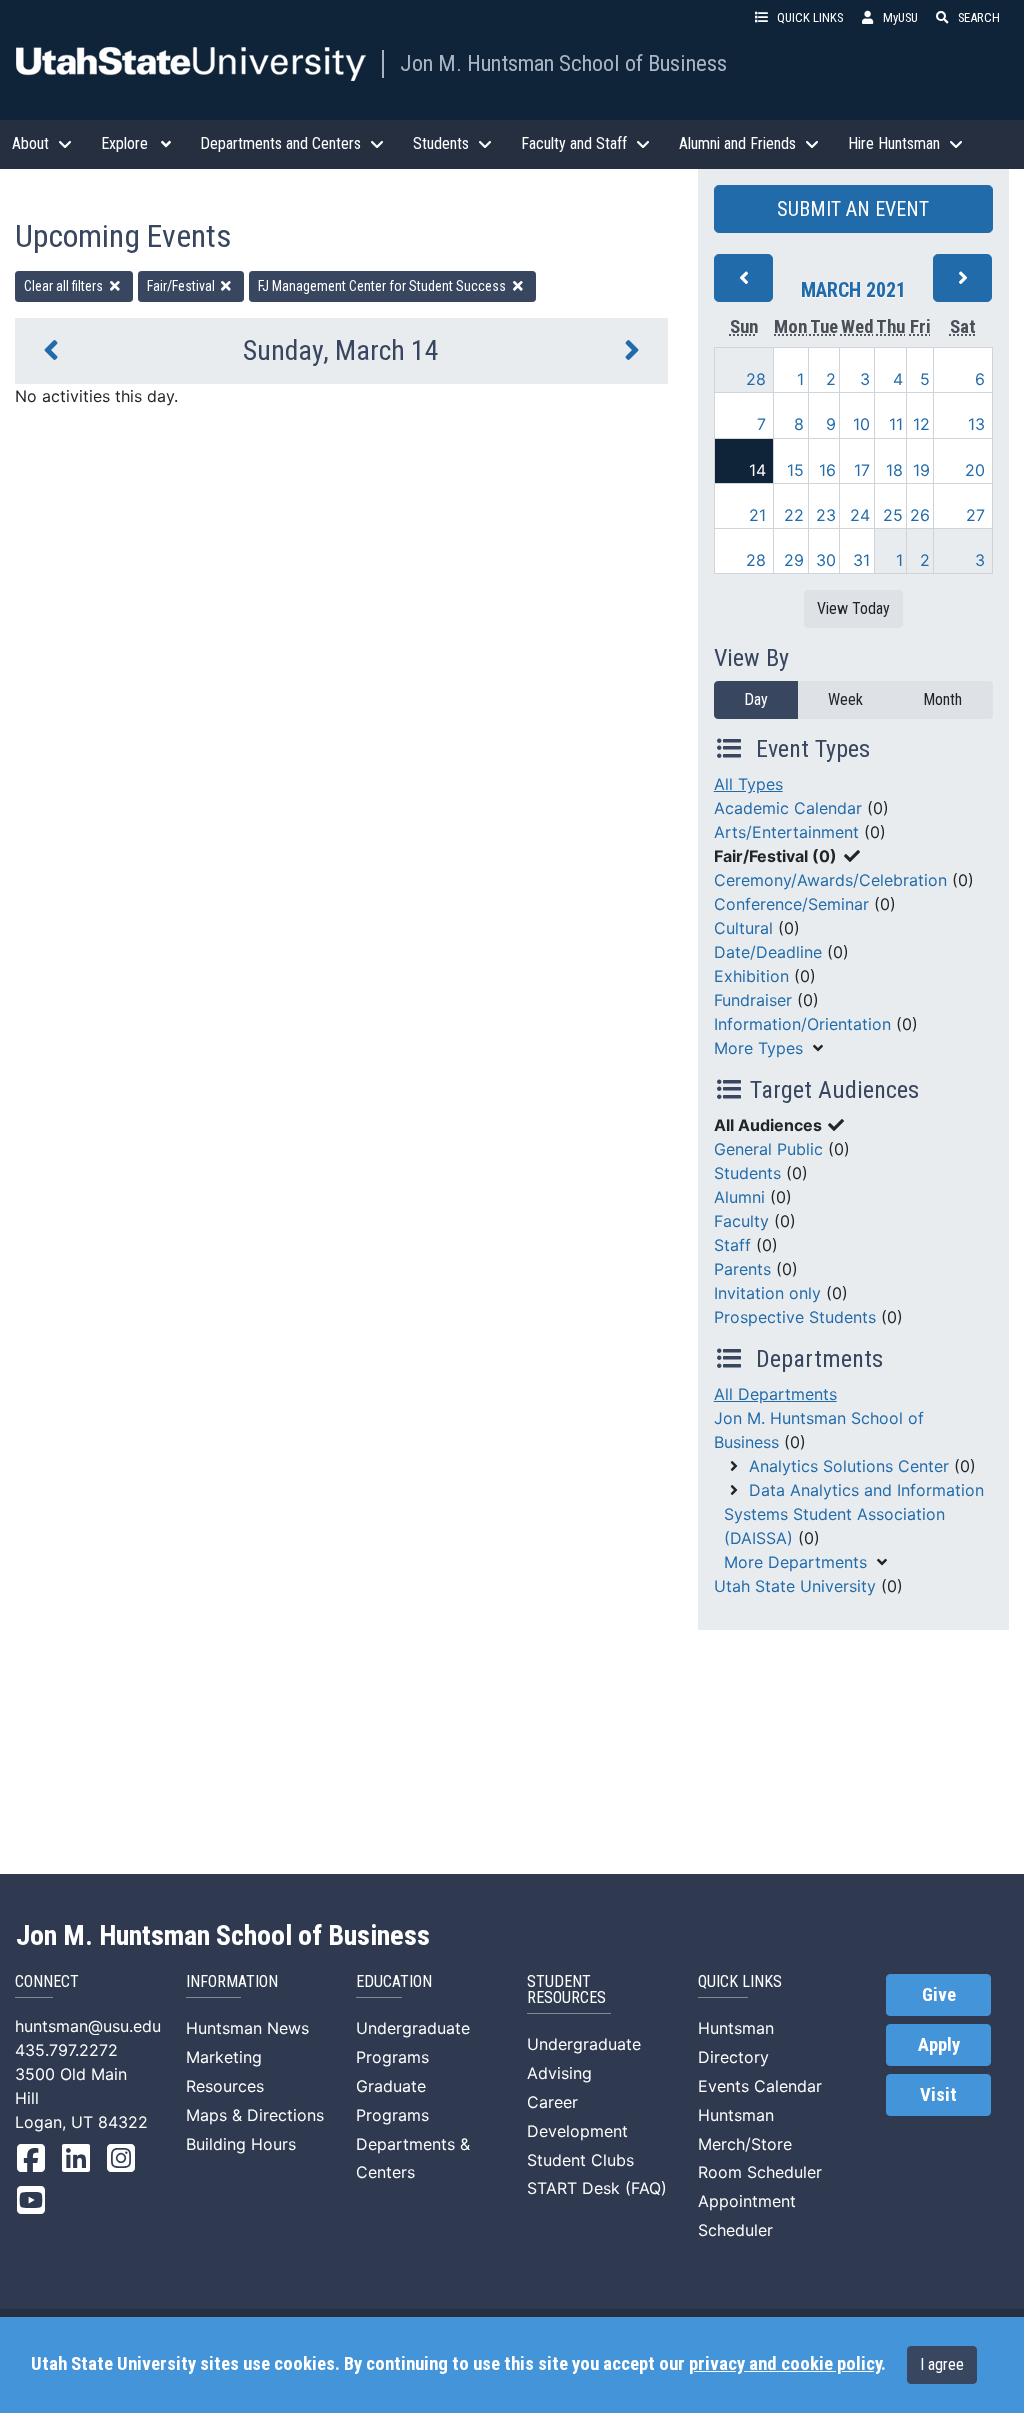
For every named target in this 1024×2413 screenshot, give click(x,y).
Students (747, 1173)
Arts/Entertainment (786, 832)
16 (827, 470)
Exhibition (751, 976)
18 (894, 470)
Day (756, 699)
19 (921, 470)
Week (845, 699)
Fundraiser (753, 1000)
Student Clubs (580, 2160)
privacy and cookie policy (785, 2364)
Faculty (741, 1221)
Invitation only (767, 1293)
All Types (748, 784)
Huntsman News (247, 2028)
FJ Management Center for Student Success (383, 286)
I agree (942, 2364)
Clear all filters (65, 286)
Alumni (739, 1197)
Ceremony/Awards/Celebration (830, 880)
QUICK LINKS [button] (810, 17)
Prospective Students (795, 1317)
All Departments (775, 1394)
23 (826, 515)
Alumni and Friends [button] (737, 143)
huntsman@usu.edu (88, 2026)
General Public (768, 1149)
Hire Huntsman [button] (894, 143)
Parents (742, 1269)
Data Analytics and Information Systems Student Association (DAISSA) (854, 1514)
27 (975, 515)
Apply (939, 2045)
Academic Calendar (788, 808)
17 (862, 470)
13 (976, 424)
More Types (758, 1048)
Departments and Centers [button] (280, 143)
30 (826, 560)
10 (861, 424)
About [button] (30, 143)
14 (757, 470)
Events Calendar (760, 2086)
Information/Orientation (802, 1024)
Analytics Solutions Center (849, 1466)
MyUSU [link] (900, 17)
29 (794, 560)
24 (860, 515)
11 (896, 424)
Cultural (743, 928)
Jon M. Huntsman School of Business (563, 63)
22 (794, 515)
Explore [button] (124, 143)
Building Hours (241, 2144)
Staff (732, 1245)
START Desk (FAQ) (597, 2188)
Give (939, 1995)
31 (861, 560)
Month (942, 699)
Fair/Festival (182, 286)
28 (756, 379)
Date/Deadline (768, 952)
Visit (938, 2095)
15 (795, 470)
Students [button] (441, 143)
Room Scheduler (760, 2172)
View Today (853, 608)
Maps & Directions (255, 2115)
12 (921, 424)
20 (975, 470)
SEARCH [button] (979, 17)
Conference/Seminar (791, 904)
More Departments (795, 1562)
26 (920, 515)
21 (757, 515)
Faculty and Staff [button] (574, 143)
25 (893, 515)
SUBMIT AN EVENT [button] (853, 209)
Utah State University (795, 1586)
